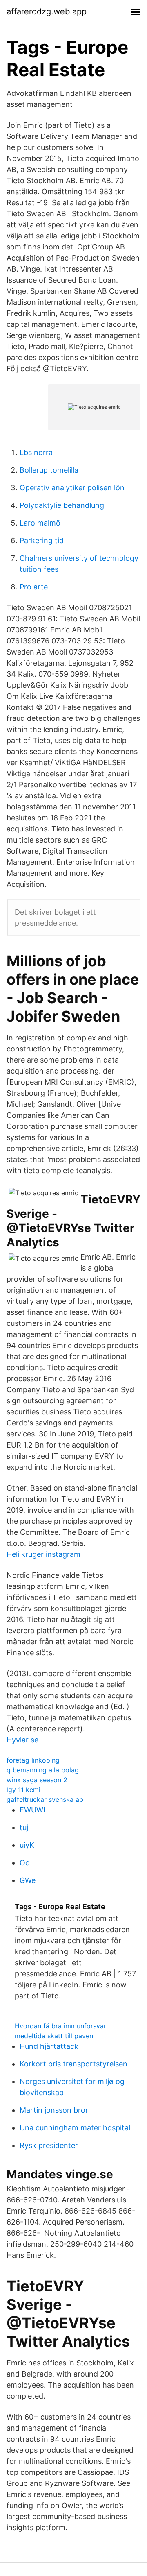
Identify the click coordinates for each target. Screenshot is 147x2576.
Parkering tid (42, 540)
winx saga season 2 (37, 1780)
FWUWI (32, 1810)
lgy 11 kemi (23, 1790)
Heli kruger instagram (43, 1554)
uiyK (27, 1845)
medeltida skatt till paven (54, 2036)
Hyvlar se (22, 1740)
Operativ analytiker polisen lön (72, 488)
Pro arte (34, 587)
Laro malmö (40, 523)
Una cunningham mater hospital (75, 2128)
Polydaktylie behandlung (62, 505)
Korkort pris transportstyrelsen (73, 2064)
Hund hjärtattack (49, 2046)
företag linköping (33, 1760)
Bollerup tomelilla (49, 470)
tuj (24, 1827)
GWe (28, 1880)
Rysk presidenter (49, 2145)
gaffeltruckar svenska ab (45, 1799)
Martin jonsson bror (54, 2110)
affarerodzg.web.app (47, 11)
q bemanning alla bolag (43, 1770)
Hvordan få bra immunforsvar (60, 2026)
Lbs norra (36, 452)
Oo (25, 1863)
